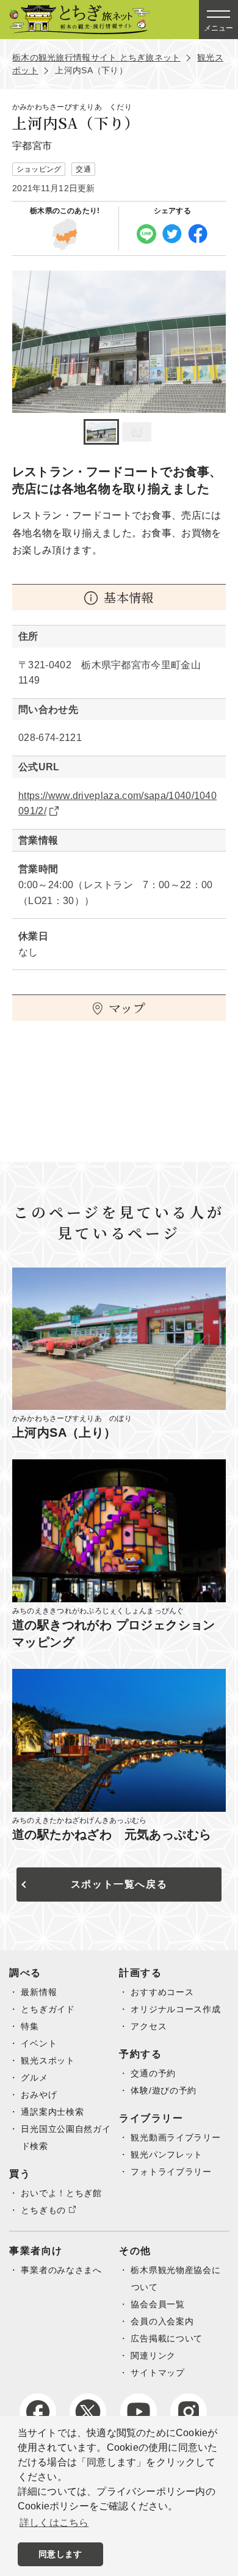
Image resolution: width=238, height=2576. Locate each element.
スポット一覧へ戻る (119, 1884)
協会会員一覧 (157, 2304)
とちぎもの (43, 2210)
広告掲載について (167, 2338)
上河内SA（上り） (64, 1432)
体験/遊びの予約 (164, 2090)
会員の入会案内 (162, 2321)
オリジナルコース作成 (175, 2009)
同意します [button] (60, 2554)
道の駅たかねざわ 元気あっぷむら (112, 1834)
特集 (30, 2026)
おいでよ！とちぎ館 (61, 2193)
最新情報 (39, 1992)
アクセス (149, 2026)
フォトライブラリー (171, 2172)
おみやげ (39, 2095)
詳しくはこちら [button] (54, 2523)
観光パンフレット (167, 2155)
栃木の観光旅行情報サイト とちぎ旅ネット (96, 57)
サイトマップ (157, 2373)
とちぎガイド (48, 2009)
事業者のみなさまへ (61, 2270)
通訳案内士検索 (52, 2112)
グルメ (34, 2078)
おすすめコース (162, 1992)
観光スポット (48, 2060)
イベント (39, 2043)
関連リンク (153, 2355)
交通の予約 (153, 2073)
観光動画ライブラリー (175, 2137)
